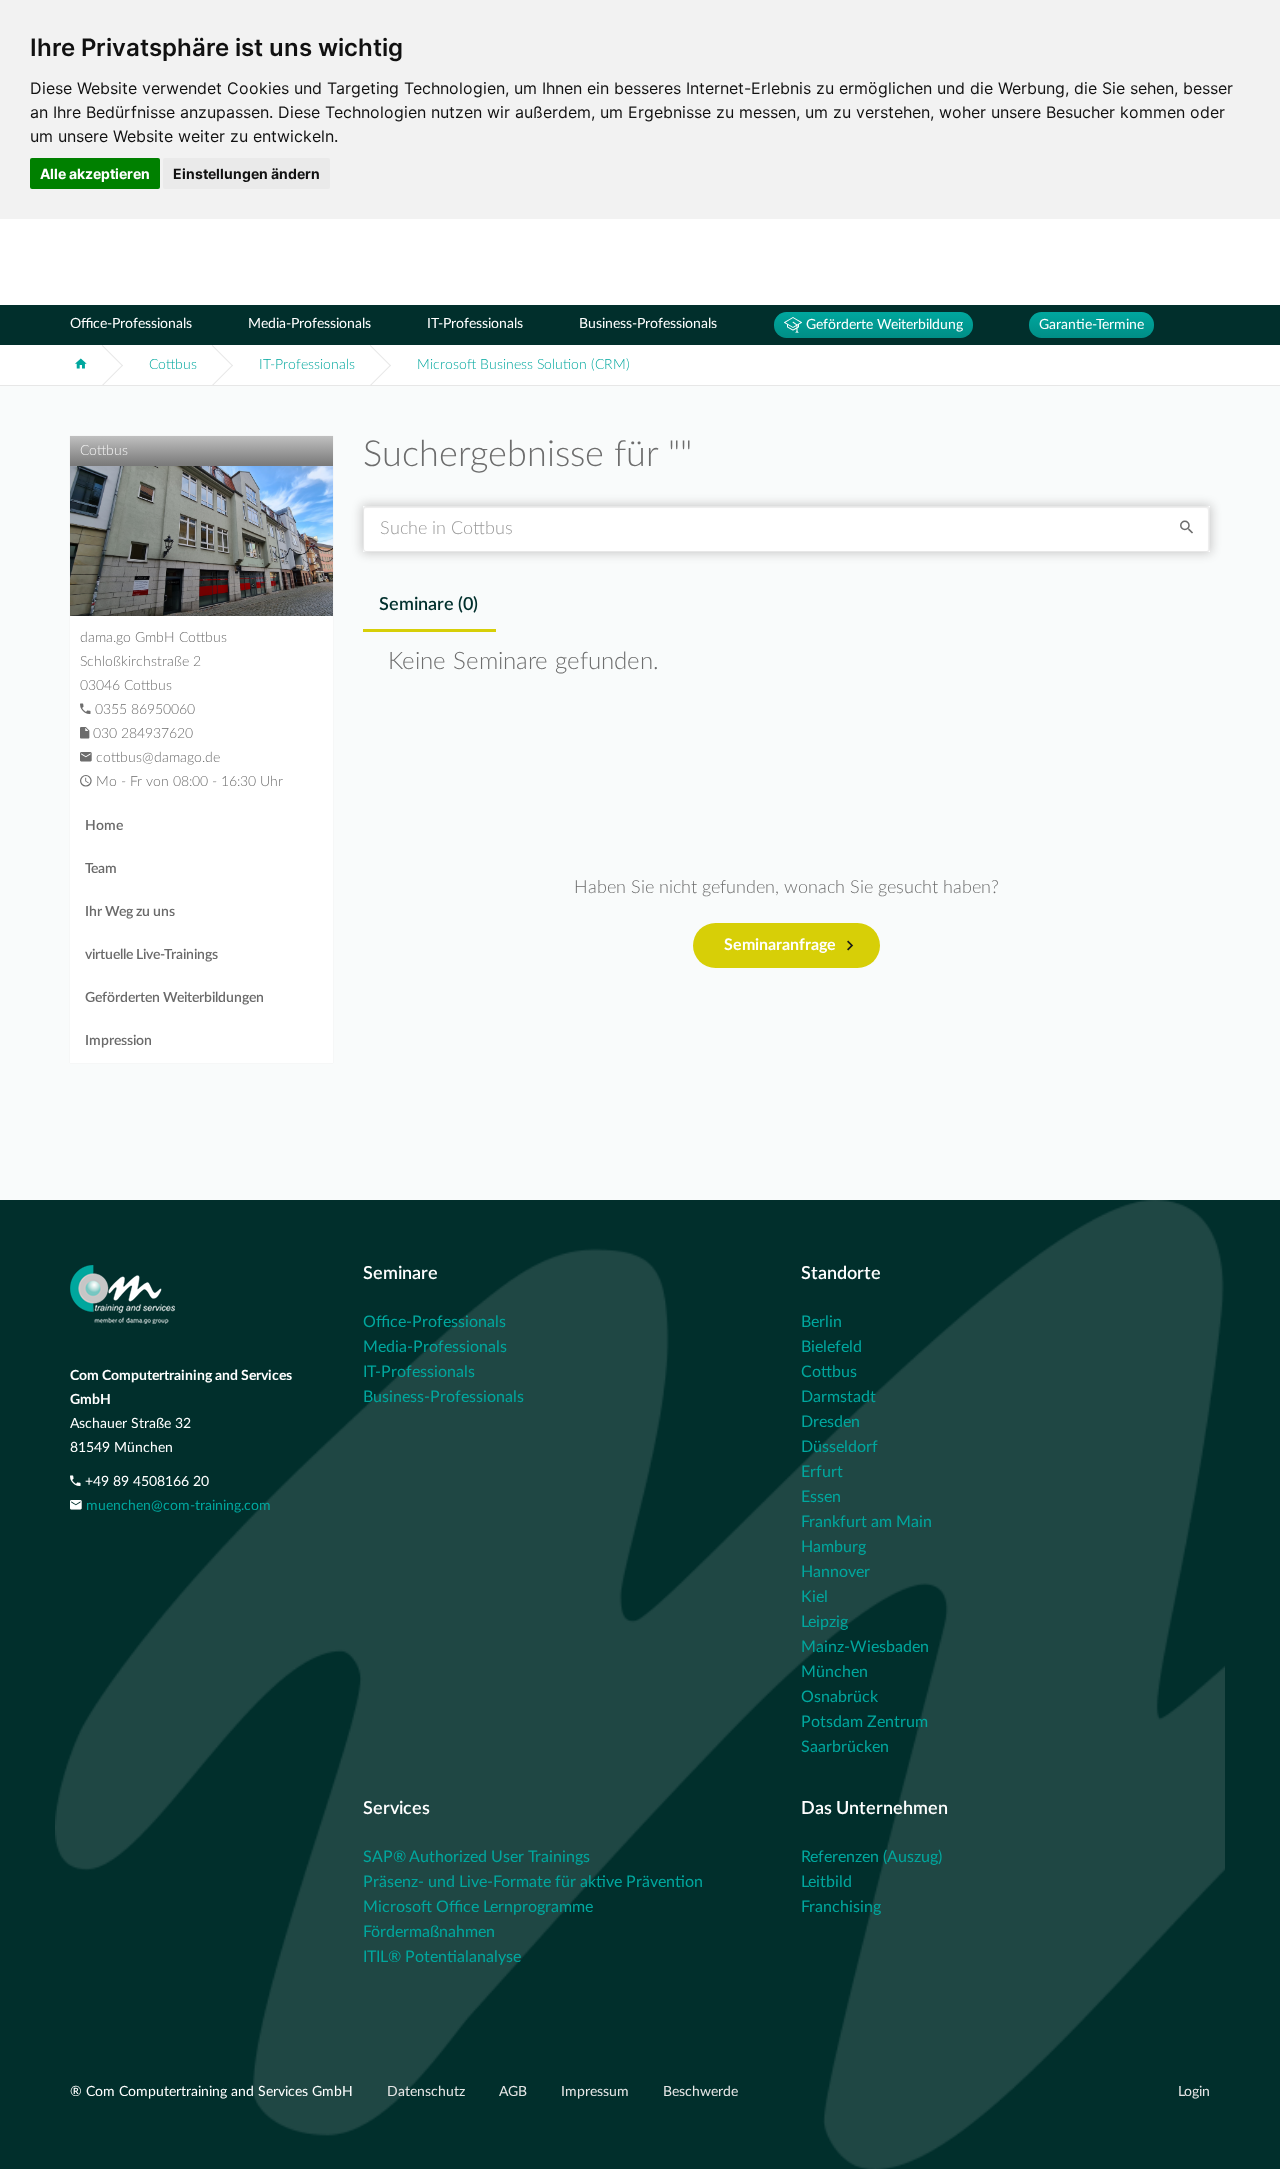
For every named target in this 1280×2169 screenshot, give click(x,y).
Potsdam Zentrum (864, 1722)
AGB (515, 2092)
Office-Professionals (131, 324)
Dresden (830, 1422)
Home (104, 826)
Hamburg (833, 1547)
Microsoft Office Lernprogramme (478, 1907)
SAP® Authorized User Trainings (476, 1857)
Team (101, 869)
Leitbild (826, 1882)
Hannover (835, 1572)
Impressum (597, 2092)
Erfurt (822, 1472)
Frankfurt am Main (866, 1522)
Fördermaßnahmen (429, 1932)
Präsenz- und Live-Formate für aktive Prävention (533, 1882)
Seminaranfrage (780, 945)
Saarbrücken (845, 1747)
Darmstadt (838, 1397)
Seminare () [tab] (428, 605)
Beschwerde (700, 2092)
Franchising (841, 1907)
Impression (118, 1041)
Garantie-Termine (1091, 325)
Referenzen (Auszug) (871, 1857)
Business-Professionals (648, 324)
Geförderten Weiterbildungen (174, 998)
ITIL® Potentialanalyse (442, 1957)
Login (1194, 2092)
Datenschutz (428, 2092)
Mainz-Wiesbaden (865, 1647)
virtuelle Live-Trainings (151, 955)
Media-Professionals (309, 324)
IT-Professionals (475, 324)
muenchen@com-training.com (178, 1506)
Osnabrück (839, 1697)
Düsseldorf (839, 1447)
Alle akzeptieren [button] (95, 173)
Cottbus (173, 365)
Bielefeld (831, 1347)
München (834, 1672)
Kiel (814, 1597)
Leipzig (824, 1622)
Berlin (821, 1322)
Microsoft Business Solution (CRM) (523, 365)
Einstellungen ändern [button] (246, 173)
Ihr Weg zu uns (130, 912)
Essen (821, 1497)
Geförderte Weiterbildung (882, 325)
